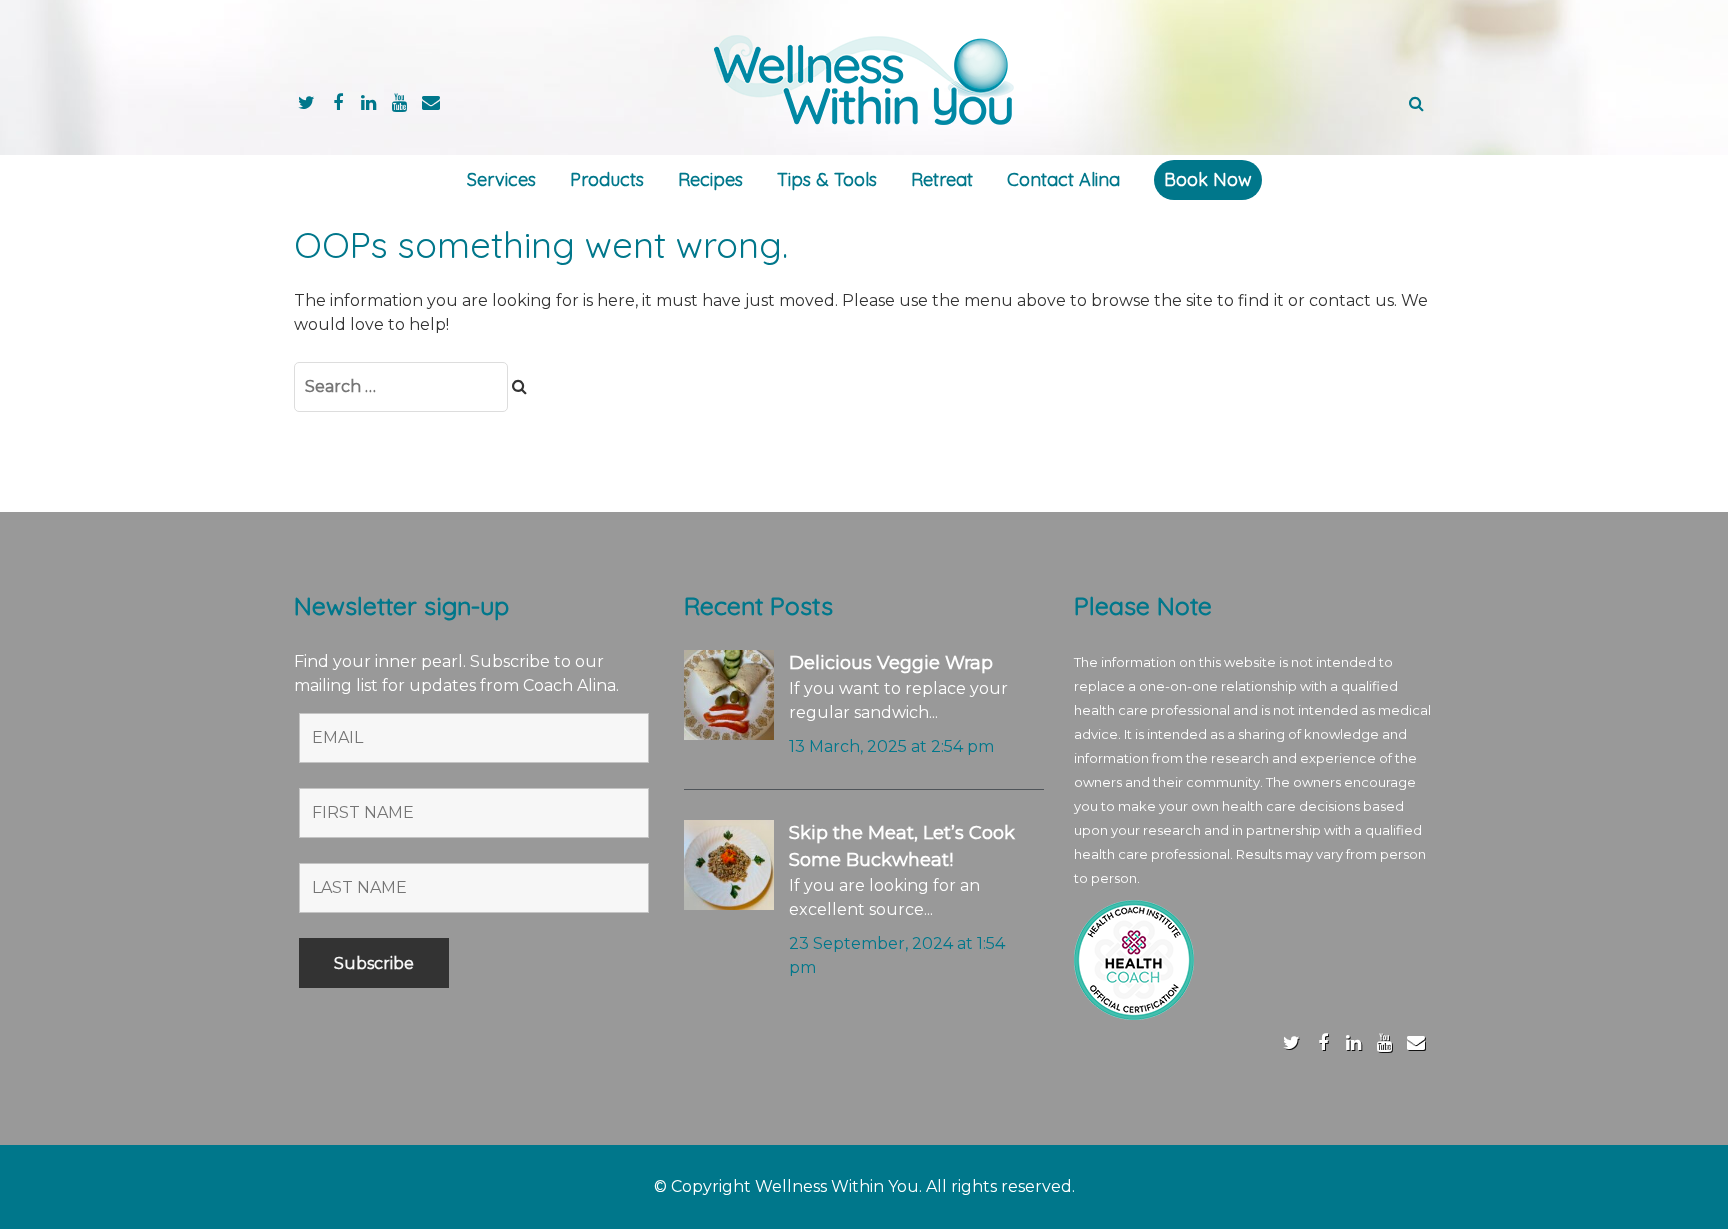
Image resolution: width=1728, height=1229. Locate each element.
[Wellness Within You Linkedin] (368, 102)
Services (501, 179)
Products (607, 179)
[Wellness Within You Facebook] (337, 102)
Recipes (710, 179)
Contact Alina (1063, 179)
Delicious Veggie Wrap (891, 663)
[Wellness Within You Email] (430, 102)
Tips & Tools (827, 179)
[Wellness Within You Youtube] (399, 102)
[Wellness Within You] (864, 78)
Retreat (942, 179)
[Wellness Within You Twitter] (306, 102)
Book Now (1208, 179)
